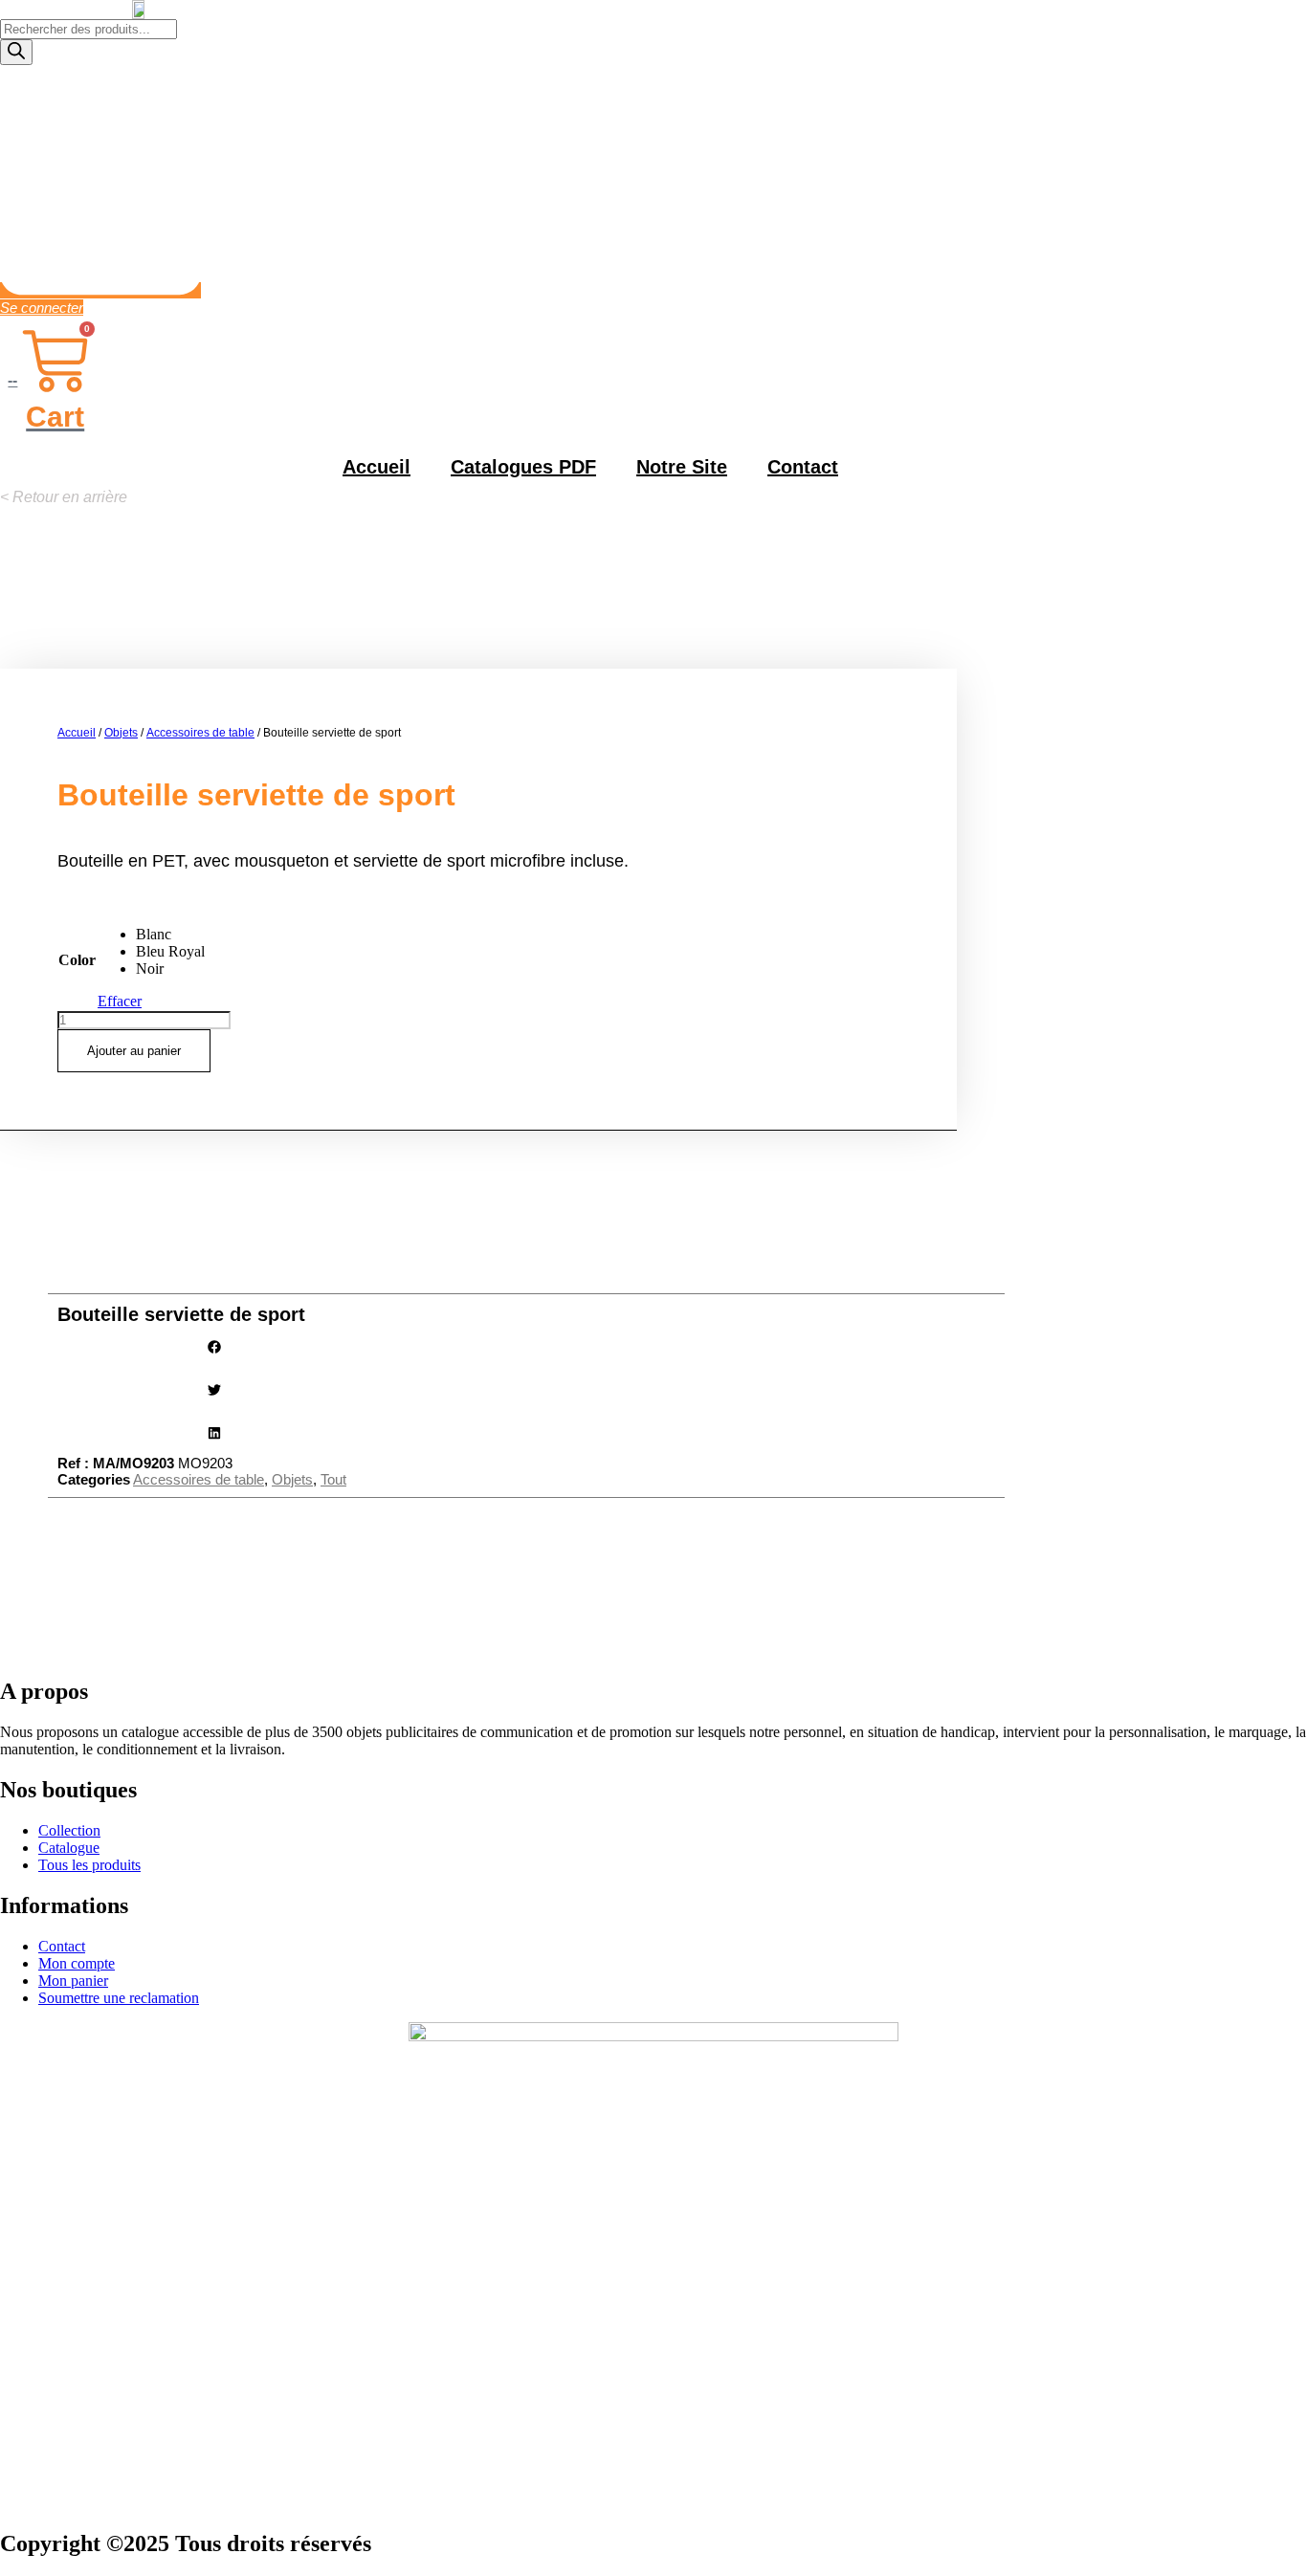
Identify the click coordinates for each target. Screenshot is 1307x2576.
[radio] (170, 935)
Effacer (120, 1001)
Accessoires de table (200, 733)
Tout (333, 1479)
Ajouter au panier (134, 1051)
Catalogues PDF (523, 467)
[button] (64, 497)
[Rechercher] (16, 52)
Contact (803, 467)
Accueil (377, 467)
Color (77, 960)
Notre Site (682, 467)
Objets (121, 733)
